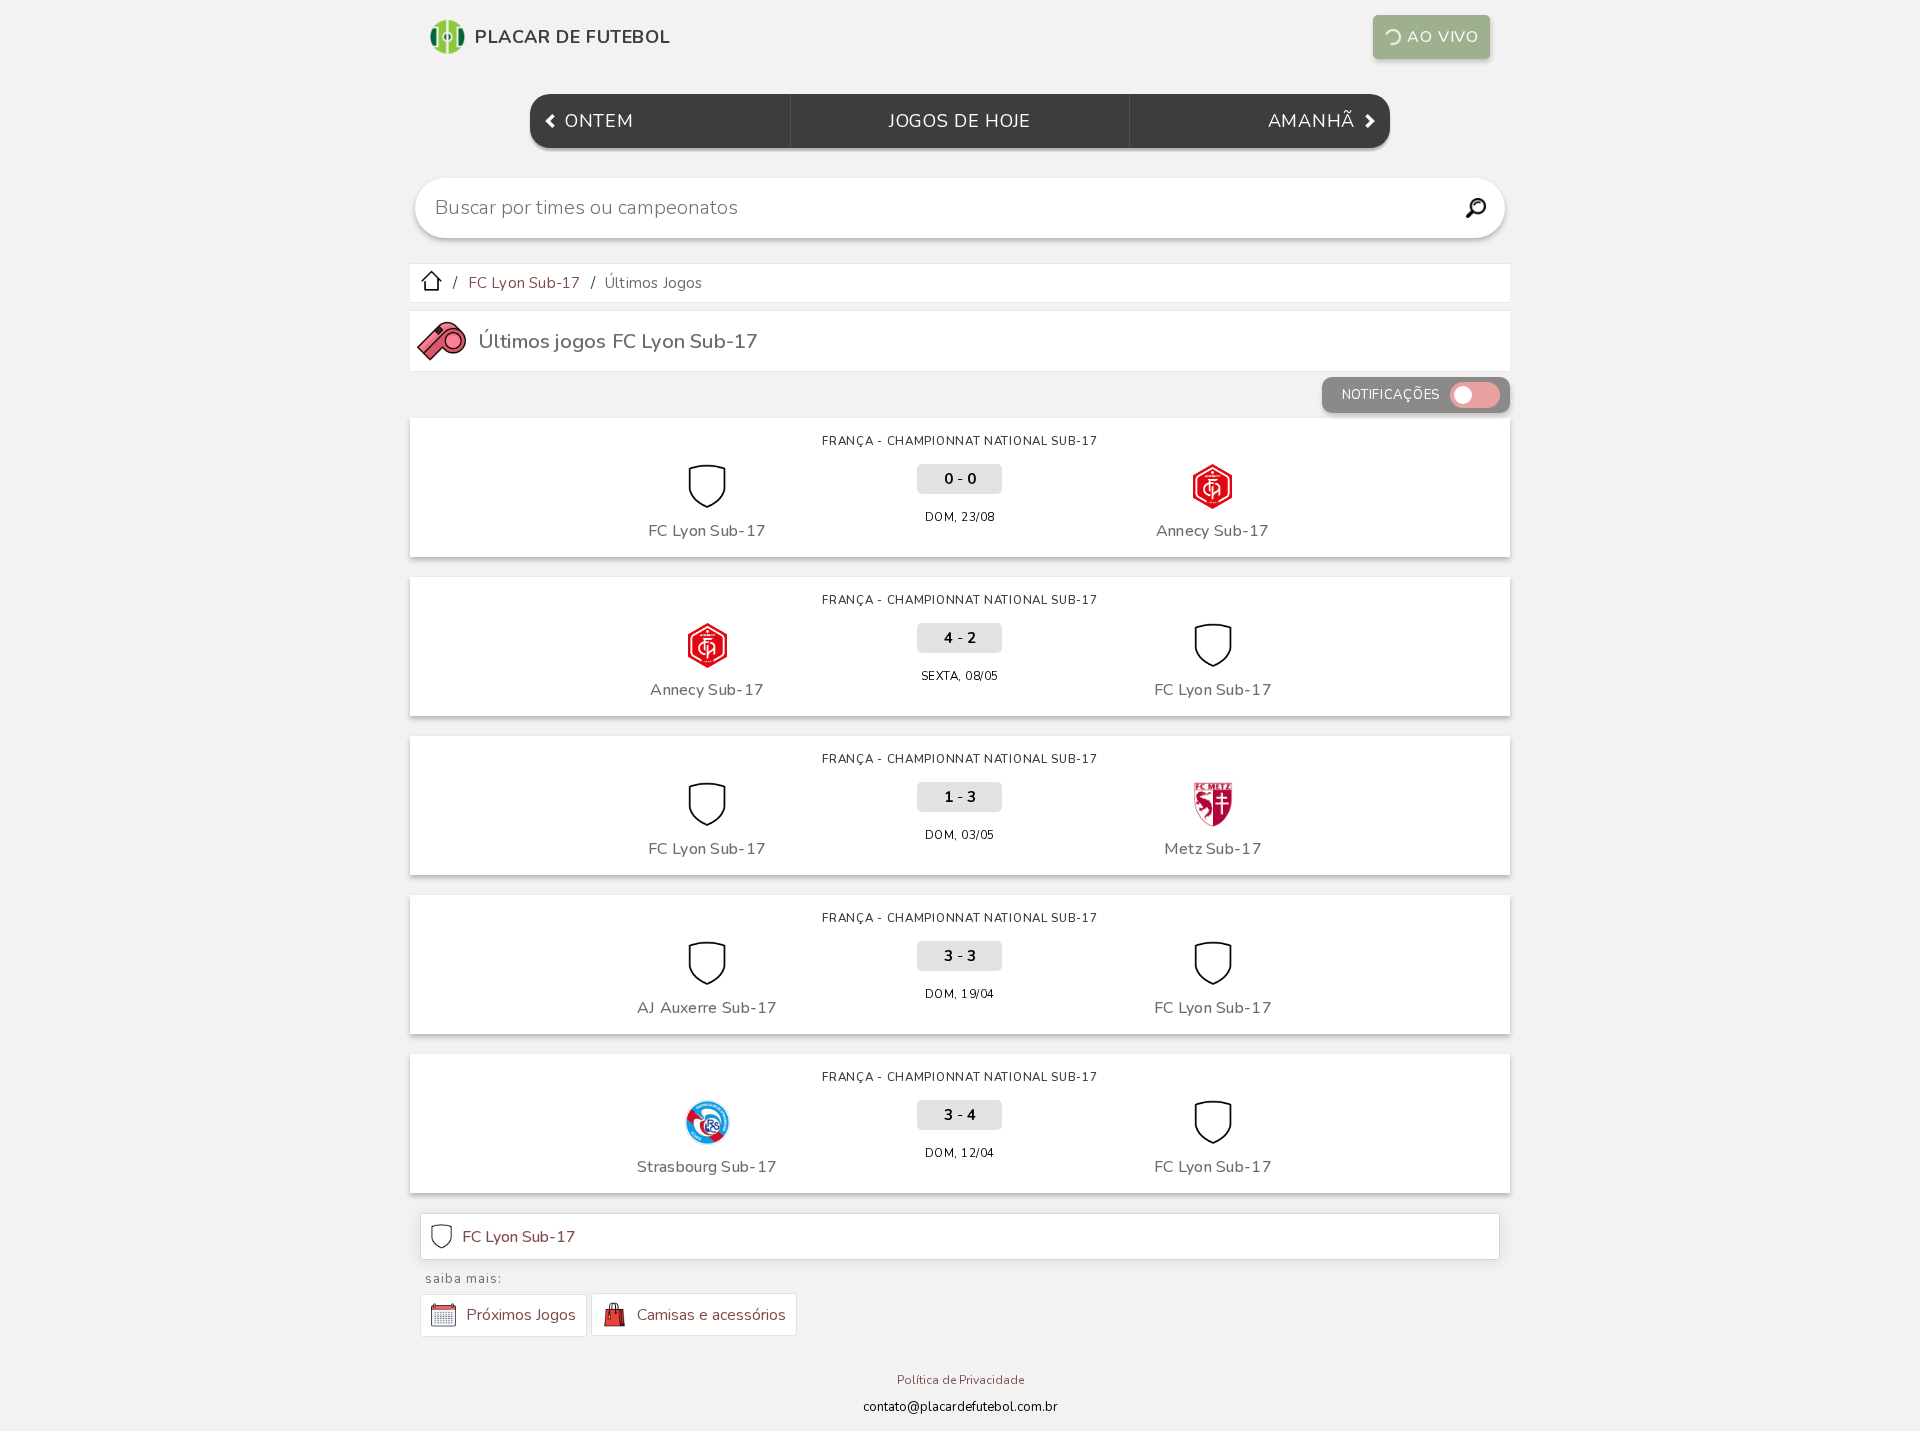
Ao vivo (1443, 37)
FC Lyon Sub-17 (524, 283)
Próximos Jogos (521, 1315)
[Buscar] (1475, 208)
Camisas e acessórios (711, 1315)
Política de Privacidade (960, 1380)
